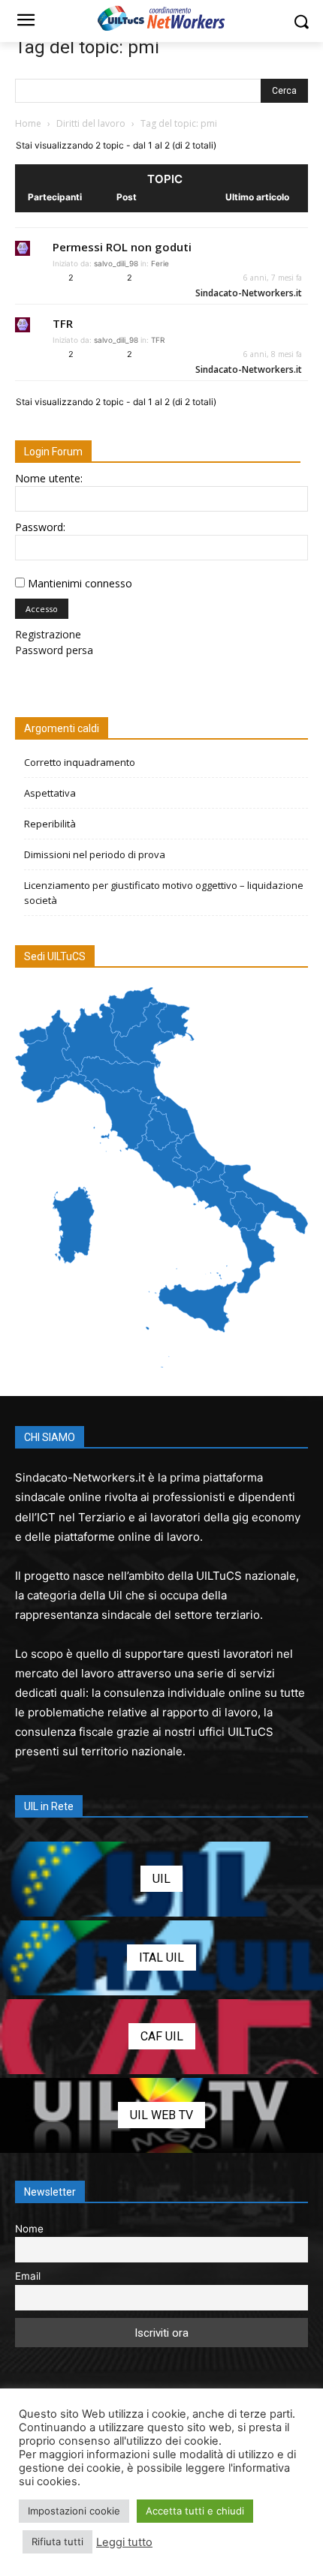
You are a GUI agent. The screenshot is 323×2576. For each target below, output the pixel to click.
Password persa (54, 650)
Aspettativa (50, 793)
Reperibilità (50, 824)
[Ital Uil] (161, 1958)
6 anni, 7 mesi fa (273, 278)
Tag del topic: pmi (87, 47)
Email (28, 2276)
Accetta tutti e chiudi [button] (195, 2511)
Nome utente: (49, 478)
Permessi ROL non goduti (122, 247)
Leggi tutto (124, 2542)
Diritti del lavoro (91, 123)
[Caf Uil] (161, 2037)
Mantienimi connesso (80, 583)
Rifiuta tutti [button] (57, 2541)
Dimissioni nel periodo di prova (95, 854)
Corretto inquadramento (80, 762)
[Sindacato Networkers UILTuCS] (161, 18)
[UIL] (161, 1879)
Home (28, 123)
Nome (29, 2229)
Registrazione (48, 634)
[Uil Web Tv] (161, 2115)
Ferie (160, 263)
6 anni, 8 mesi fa (273, 354)
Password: (40, 527)
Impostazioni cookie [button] (74, 2511)
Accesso (42, 609)
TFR (63, 323)
